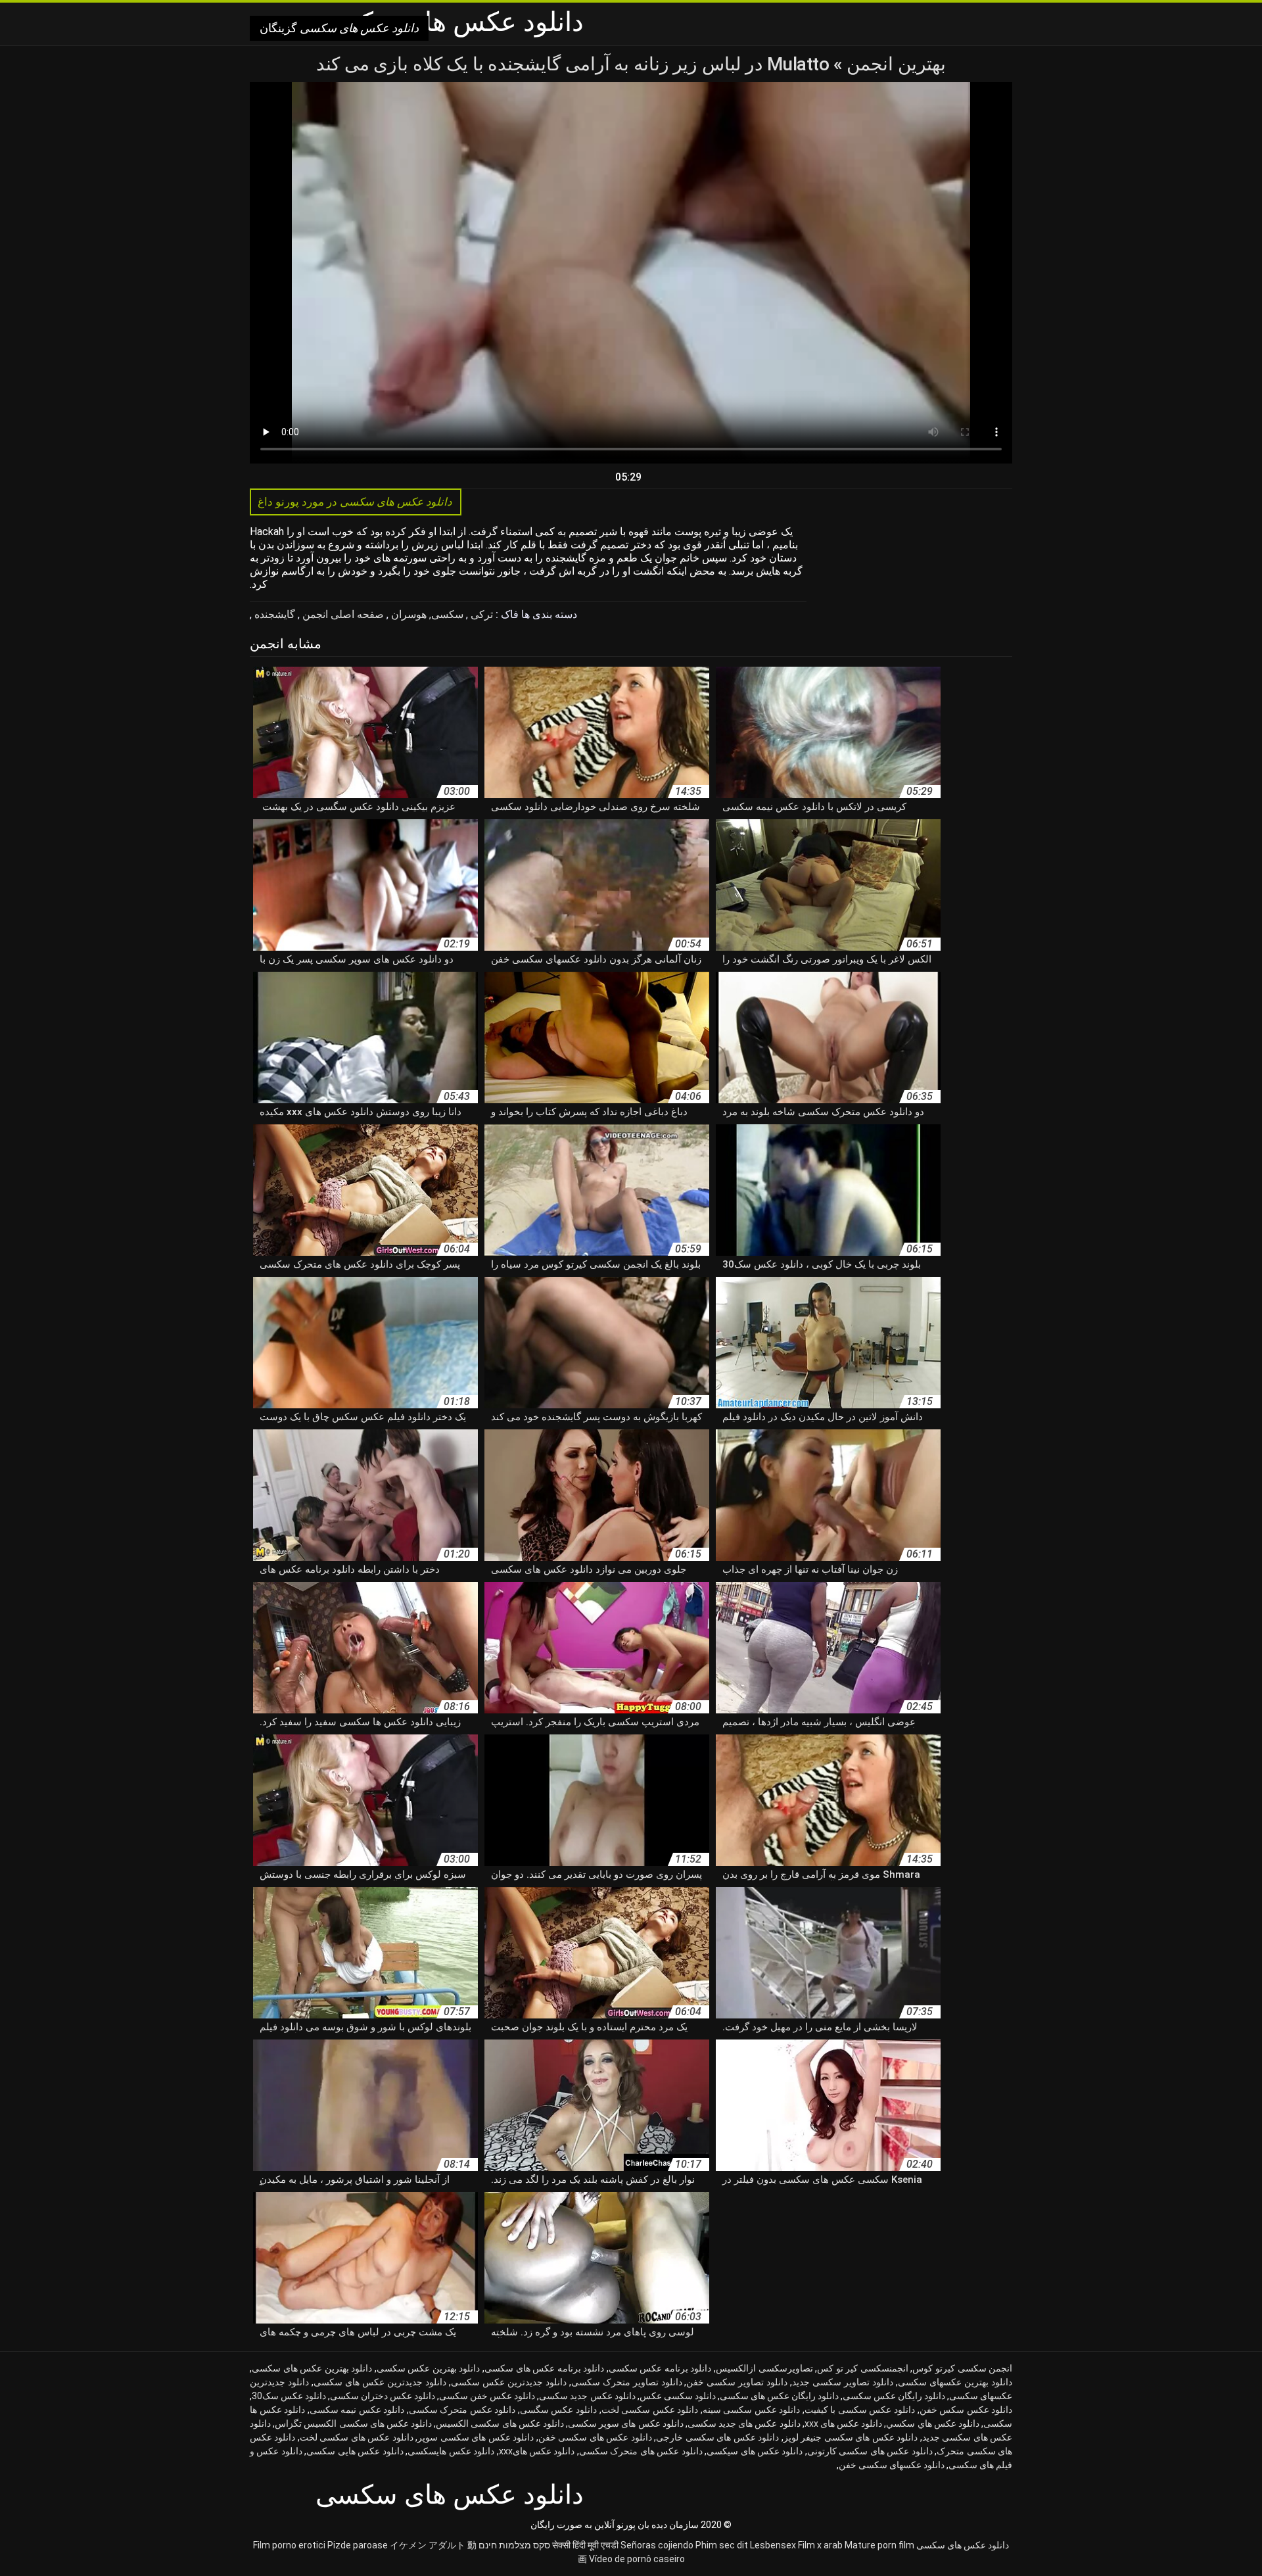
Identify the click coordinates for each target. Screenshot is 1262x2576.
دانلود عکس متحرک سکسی (462, 2410)
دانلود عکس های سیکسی (755, 2451)
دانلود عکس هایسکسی (451, 2451)
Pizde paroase (358, 2545)
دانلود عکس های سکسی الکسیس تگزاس (353, 2423)
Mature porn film (879, 2545)
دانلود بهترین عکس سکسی (429, 2368)
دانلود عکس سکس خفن (966, 2410)
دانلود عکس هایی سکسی (355, 2451)
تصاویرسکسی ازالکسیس (764, 2368)
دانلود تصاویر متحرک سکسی (627, 2382)
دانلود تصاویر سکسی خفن (737, 2382)
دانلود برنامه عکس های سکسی (544, 2368)
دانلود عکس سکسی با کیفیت (860, 2410)
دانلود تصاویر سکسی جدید (843, 2382)
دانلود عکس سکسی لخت (650, 2410)
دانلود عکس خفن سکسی (487, 2396)
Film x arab (820, 2545)
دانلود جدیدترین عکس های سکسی (380, 2382)
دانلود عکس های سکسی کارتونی (870, 2451)
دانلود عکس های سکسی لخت (357, 2437)
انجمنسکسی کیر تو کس (863, 2368)
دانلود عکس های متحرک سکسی (641, 2451)
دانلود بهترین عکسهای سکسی (955, 2382)
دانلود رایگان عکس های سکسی (779, 2396)
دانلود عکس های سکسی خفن (595, 2437)
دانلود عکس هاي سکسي (933, 2423)
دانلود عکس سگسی (558, 2410)
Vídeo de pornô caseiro (637, 2559)
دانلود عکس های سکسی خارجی (717, 2437)
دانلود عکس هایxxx (537, 2451)
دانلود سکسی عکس (678, 2396)
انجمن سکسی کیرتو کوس (962, 2368)
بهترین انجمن (894, 64)
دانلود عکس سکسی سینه (752, 2410)
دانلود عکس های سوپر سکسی (626, 2423)
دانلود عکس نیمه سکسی (357, 2410)
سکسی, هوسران (426, 614)
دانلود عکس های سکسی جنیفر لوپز (851, 2437)
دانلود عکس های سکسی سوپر (476, 2437)
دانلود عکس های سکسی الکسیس (500, 2423)
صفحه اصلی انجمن (342, 614)
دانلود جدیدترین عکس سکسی (509, 2382)
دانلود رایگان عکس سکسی (894, 2396)
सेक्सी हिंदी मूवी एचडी (585, 2545)
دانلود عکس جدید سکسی (587, 2396)
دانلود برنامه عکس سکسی (660, 2368)
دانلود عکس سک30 (289, 2396)
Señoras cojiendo (657, 2545)
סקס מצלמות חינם (514, 2545)
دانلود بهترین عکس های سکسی (312, 2368)
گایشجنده (273, 614)
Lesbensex (773, 2545)
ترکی (480, 614)
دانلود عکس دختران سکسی (383, 2396)
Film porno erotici (289, 2545)
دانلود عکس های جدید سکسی (744, 2423)
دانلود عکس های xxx (844, 2423)
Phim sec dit (722, 2545)
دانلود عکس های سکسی (963, 2545)
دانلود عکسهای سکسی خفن (892, 2465)
